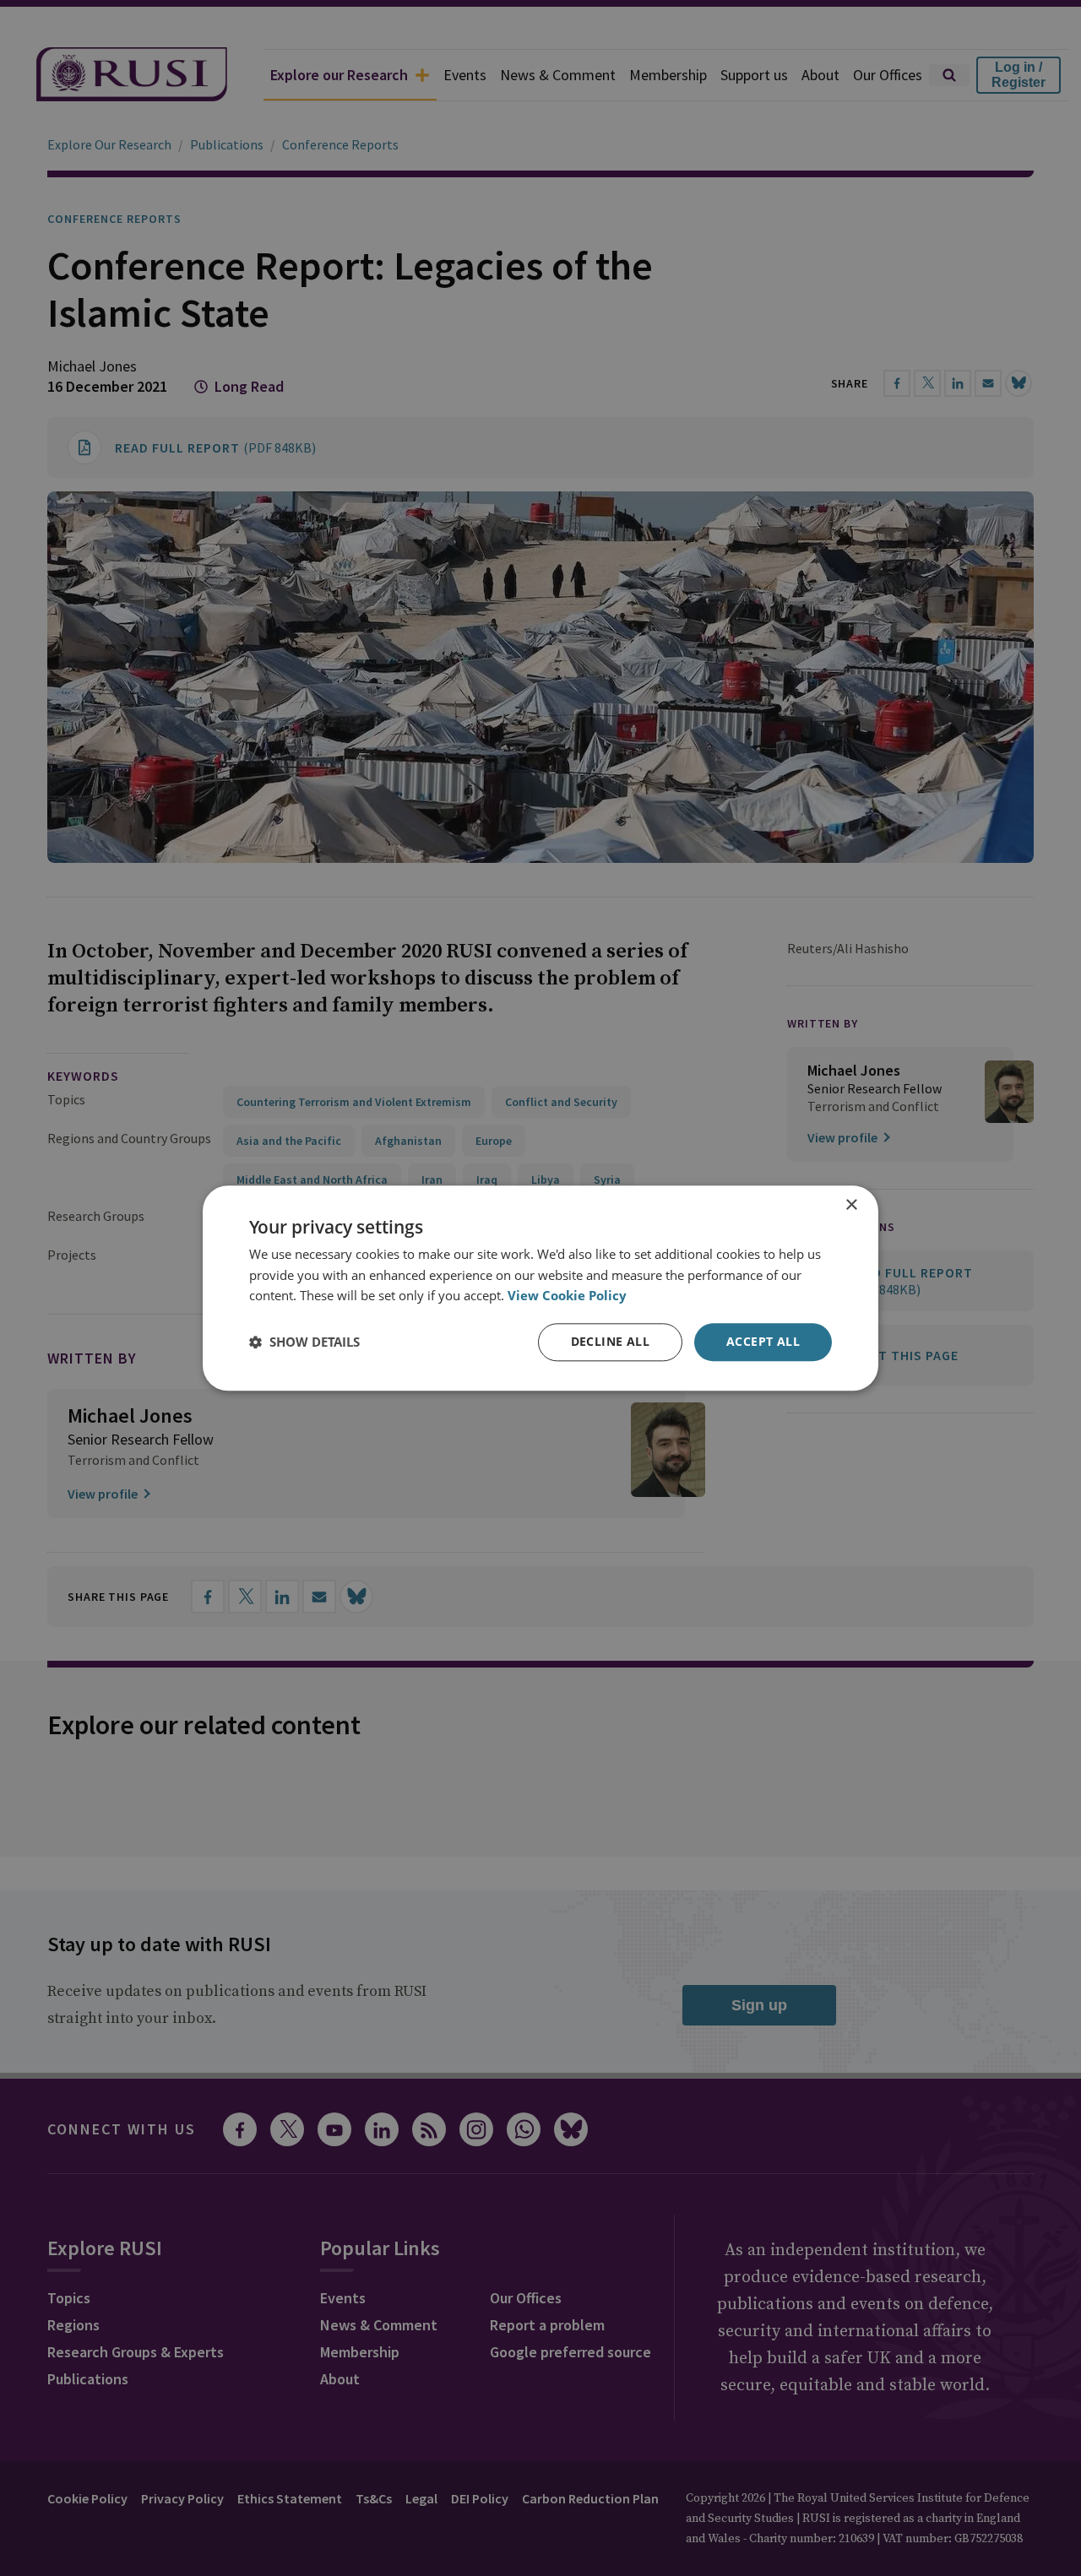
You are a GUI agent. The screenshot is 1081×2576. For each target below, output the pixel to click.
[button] (304, 1342)
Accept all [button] (763, 1341)
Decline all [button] (610, 1341)
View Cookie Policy (567, 1296)
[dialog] (540, 1288)
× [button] (851, 1205)
